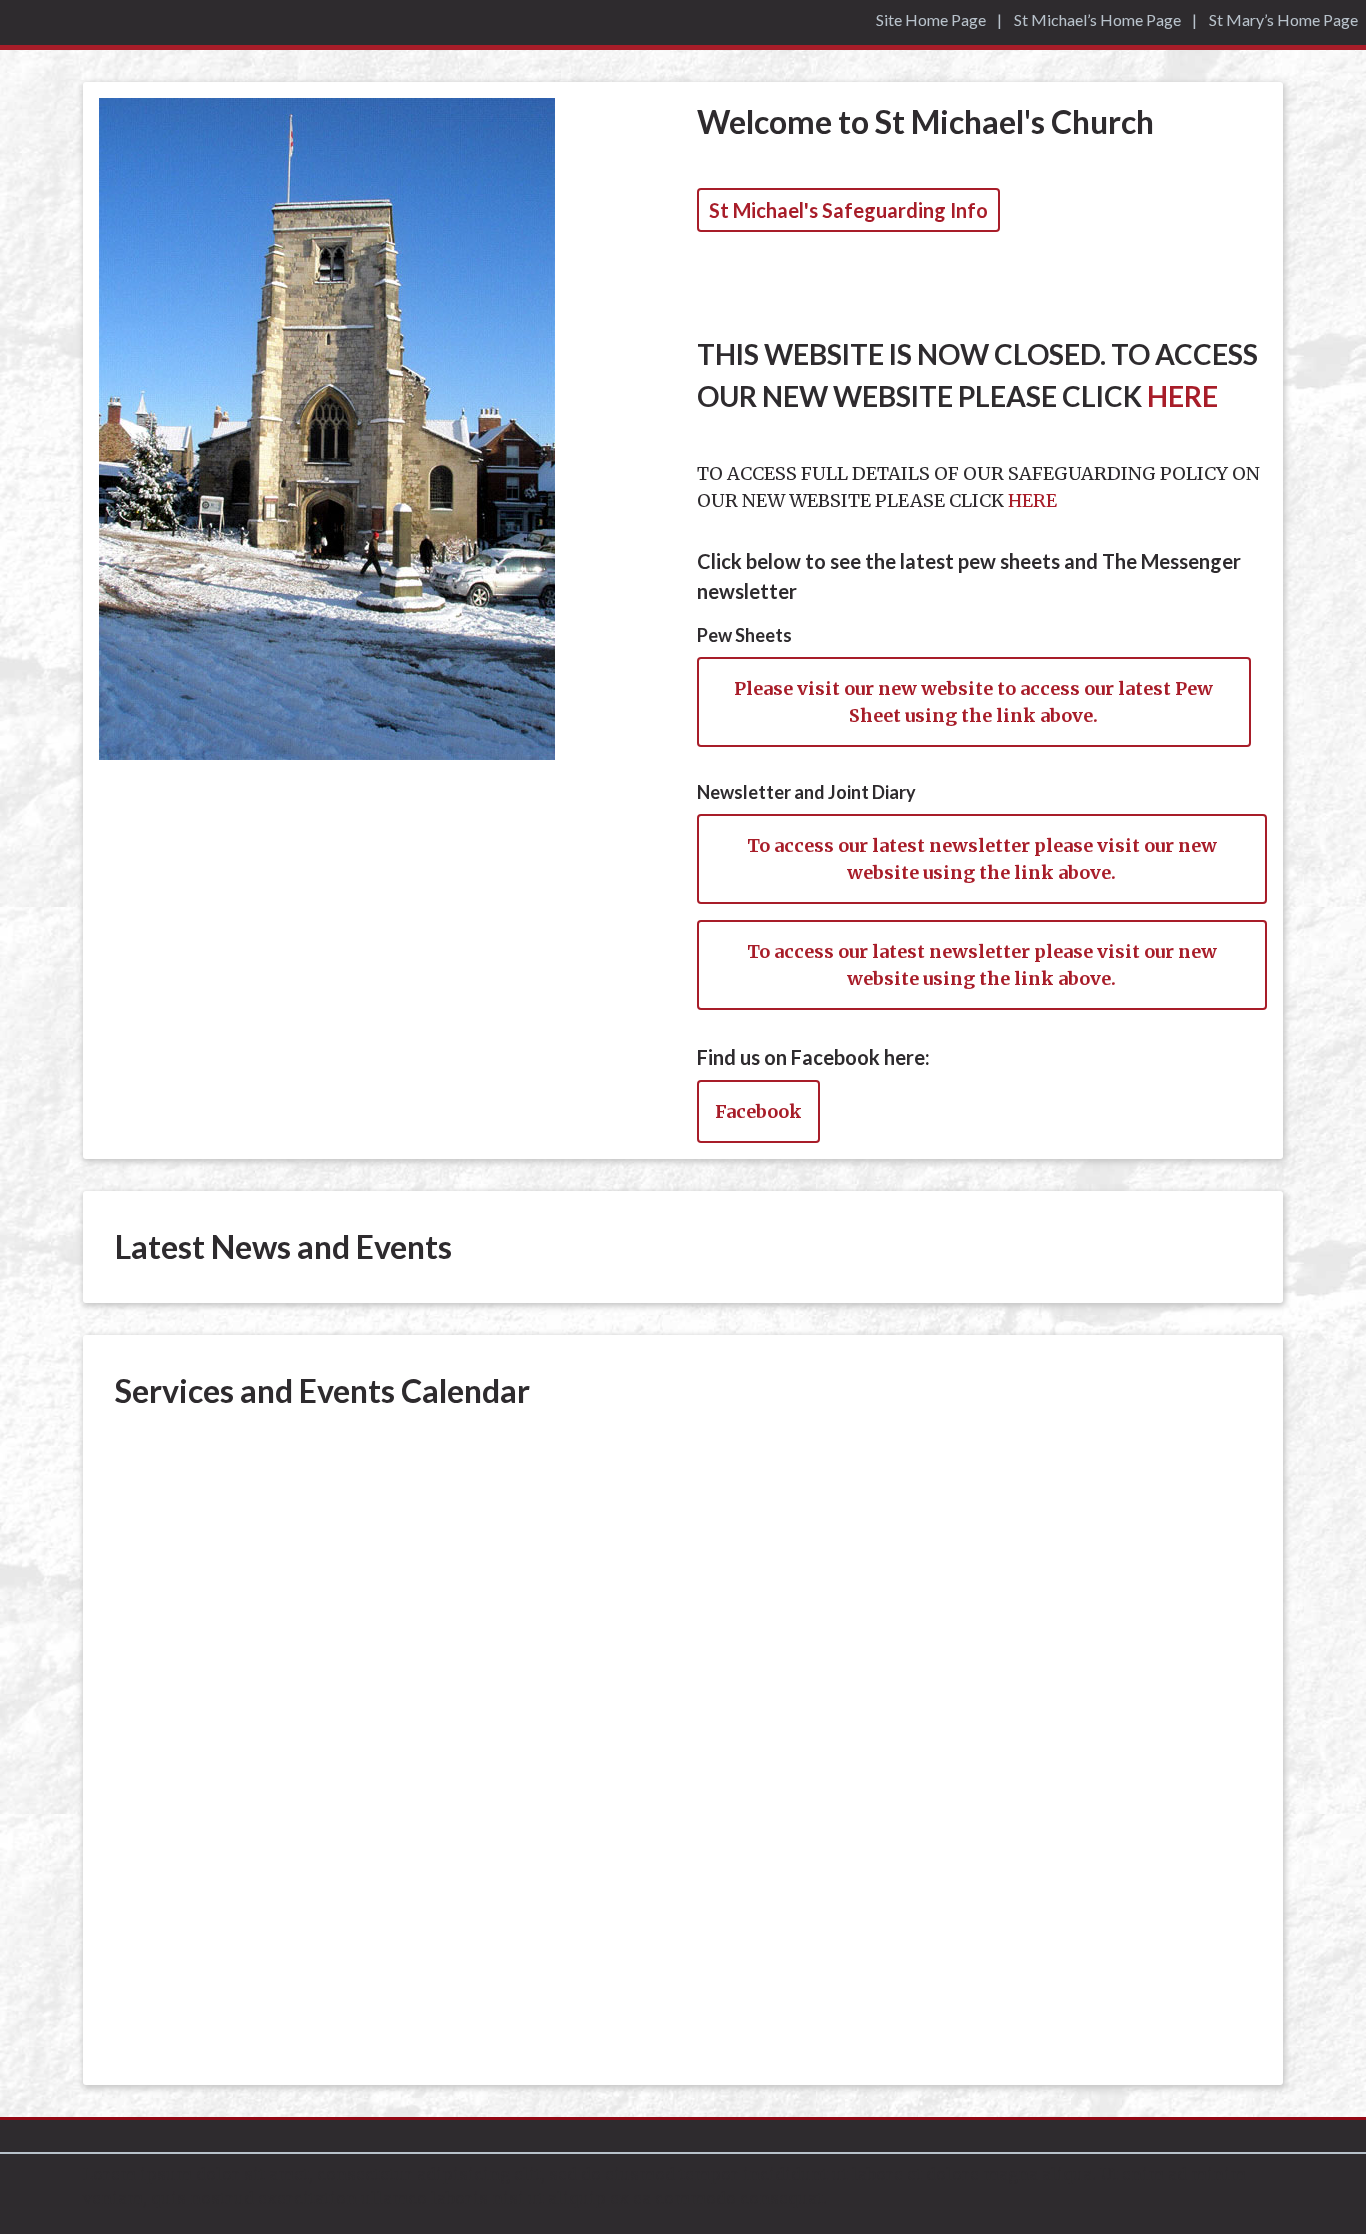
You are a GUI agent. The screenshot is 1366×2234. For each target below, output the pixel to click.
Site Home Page (931, 19)
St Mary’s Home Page (1283, 19)
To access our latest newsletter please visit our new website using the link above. (982, 859)
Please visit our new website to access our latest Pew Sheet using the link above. (973, 702)
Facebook (758, 1111)
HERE (1182, 396)
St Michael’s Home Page (1097, 19)
